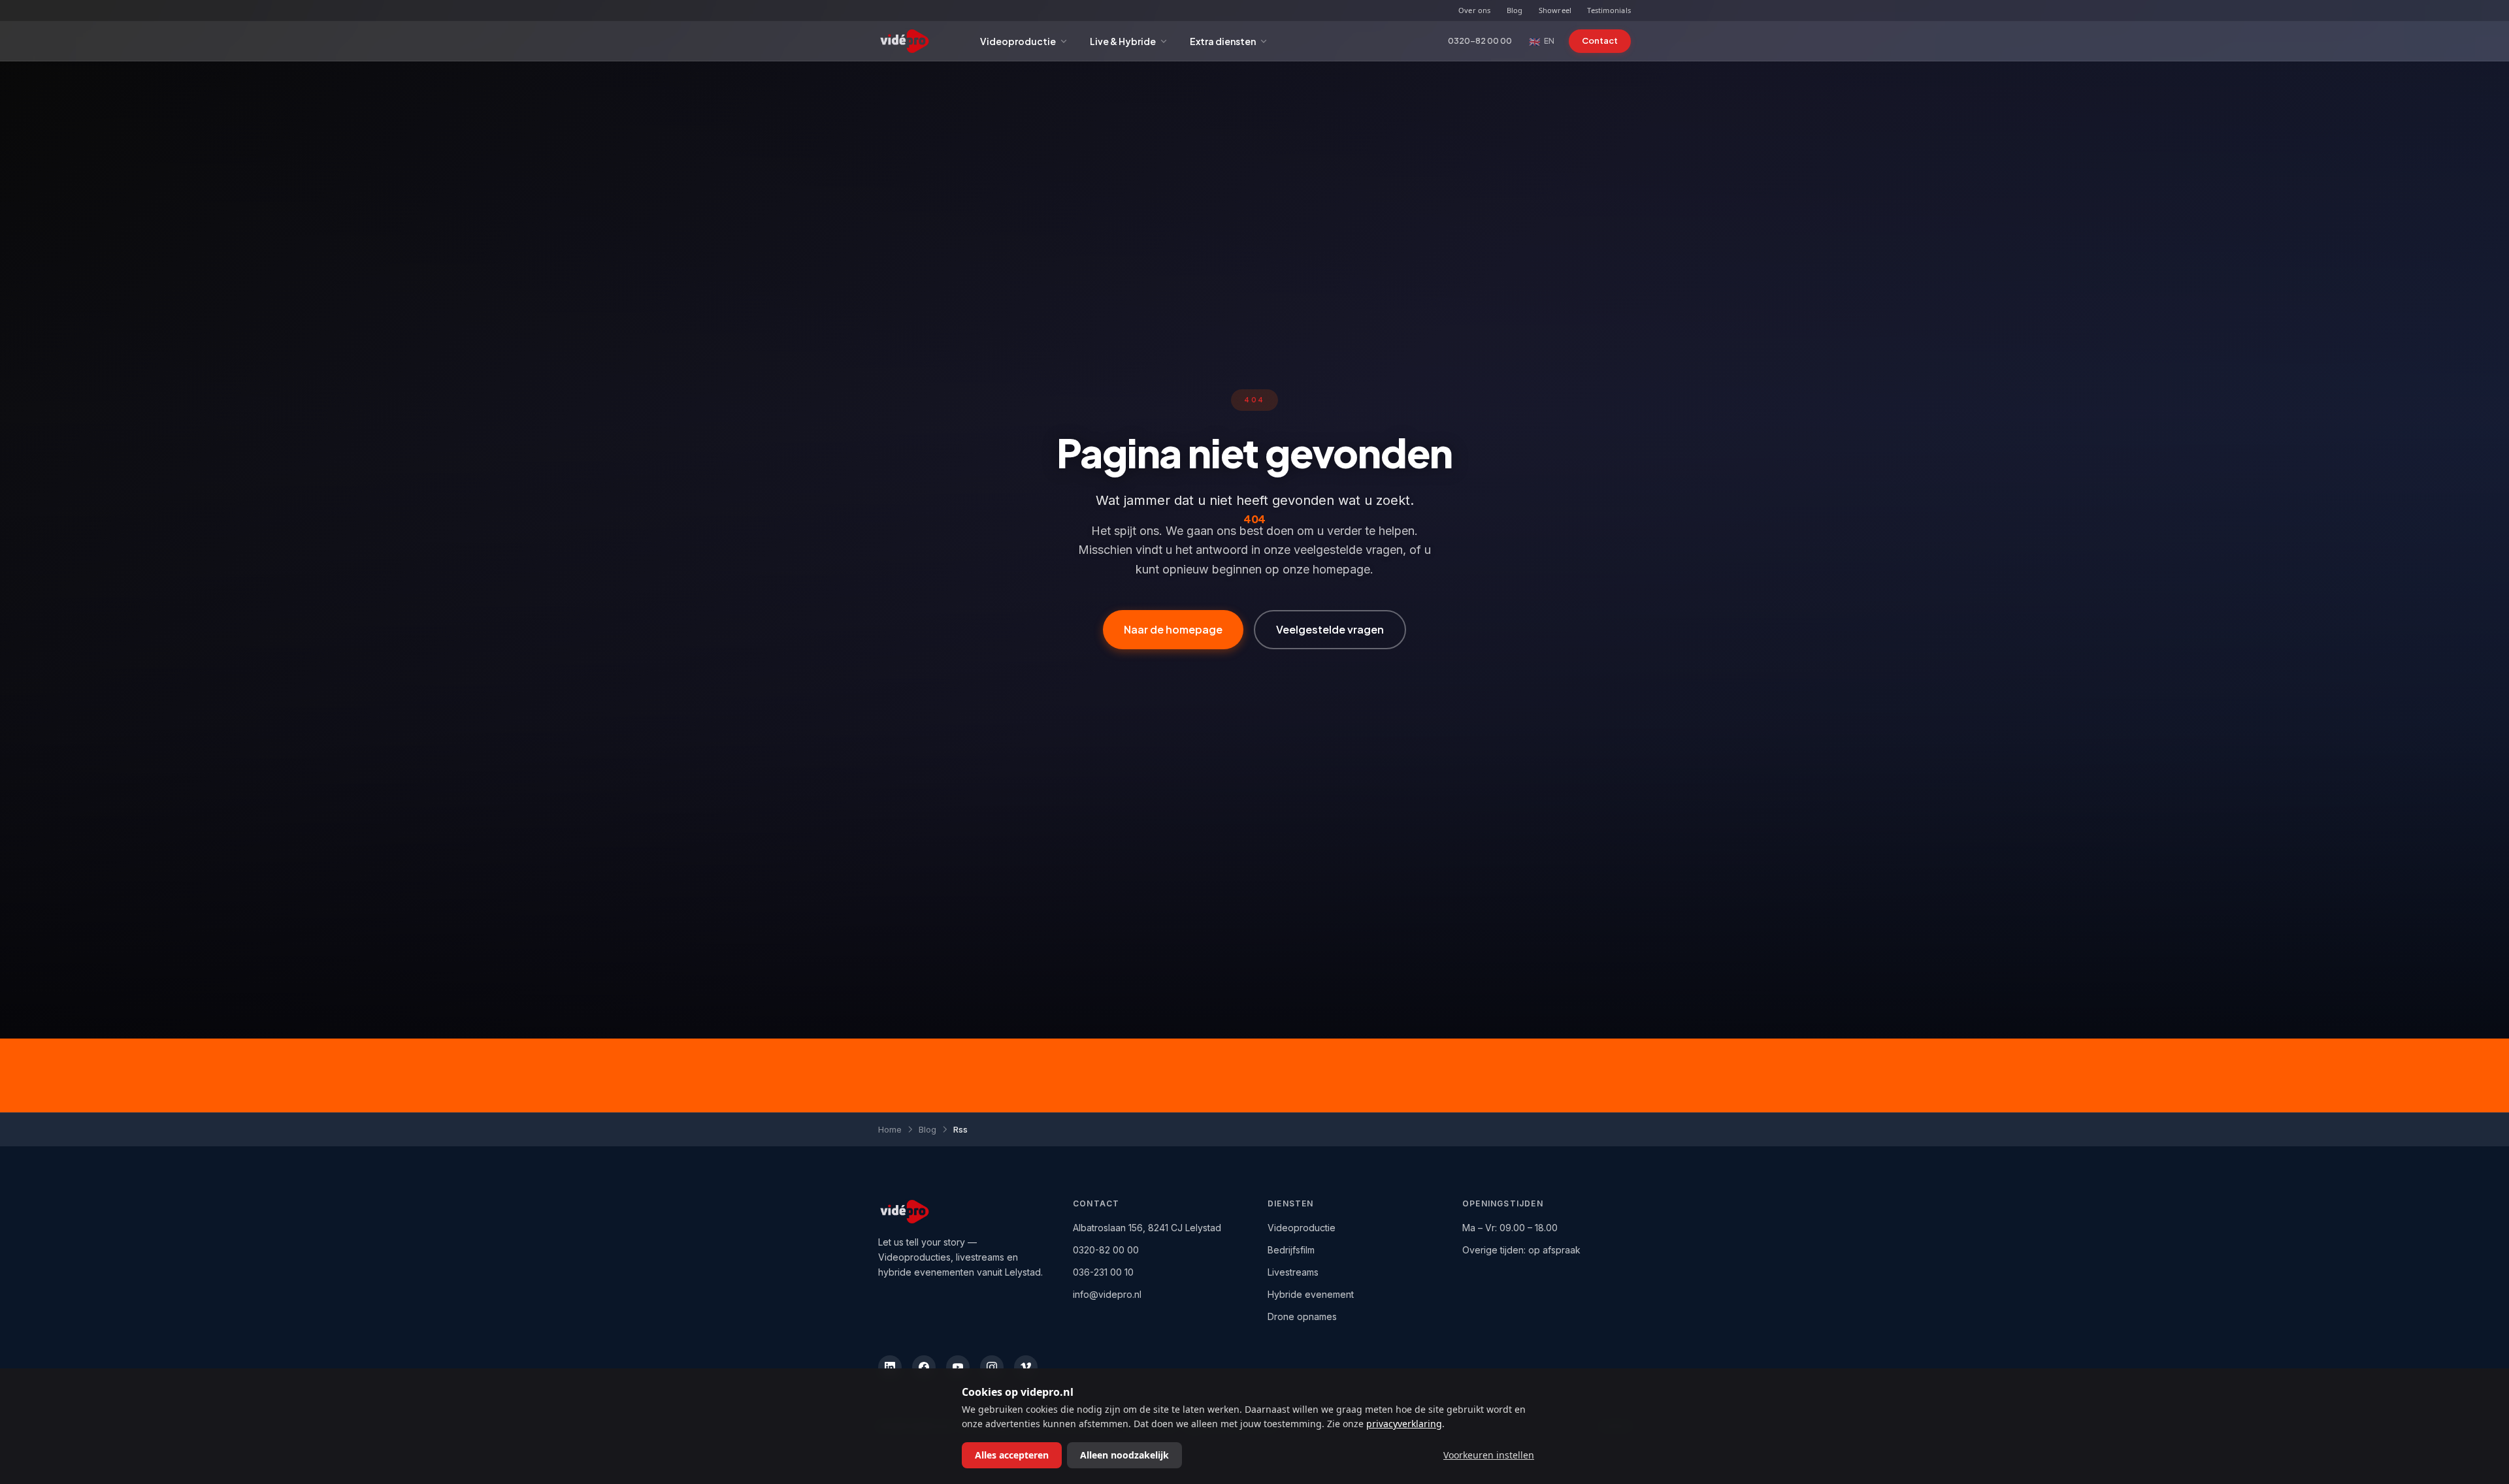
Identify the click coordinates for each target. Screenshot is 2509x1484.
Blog (1515, 10)
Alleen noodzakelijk (1124, 1455)
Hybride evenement (1311, 1294)
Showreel (1555, 10)
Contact (1600, 40)
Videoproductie (1018, 41)
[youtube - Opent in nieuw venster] (958, 1367)
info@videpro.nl (1107, 1294)
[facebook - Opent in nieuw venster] (924, 1367)
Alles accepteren (1012, 1455)
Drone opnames (1302, 1316)
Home (890, 1129)
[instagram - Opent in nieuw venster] (992, 1367)
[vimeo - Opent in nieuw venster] (1026, 1367)
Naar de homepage (1173, 629)
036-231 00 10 (1103, 1272)
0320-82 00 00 (1480, 40)
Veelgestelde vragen (1330, 629)
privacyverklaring (1404, 1424)
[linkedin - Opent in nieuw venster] (890, 1367)
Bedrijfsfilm (1291, 1250)
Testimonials (1609, 10)
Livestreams (1293, 1272)
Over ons (1475, 10)
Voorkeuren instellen (1489, 1455)
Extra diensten (1223, 41)
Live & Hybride (1123, 41)
